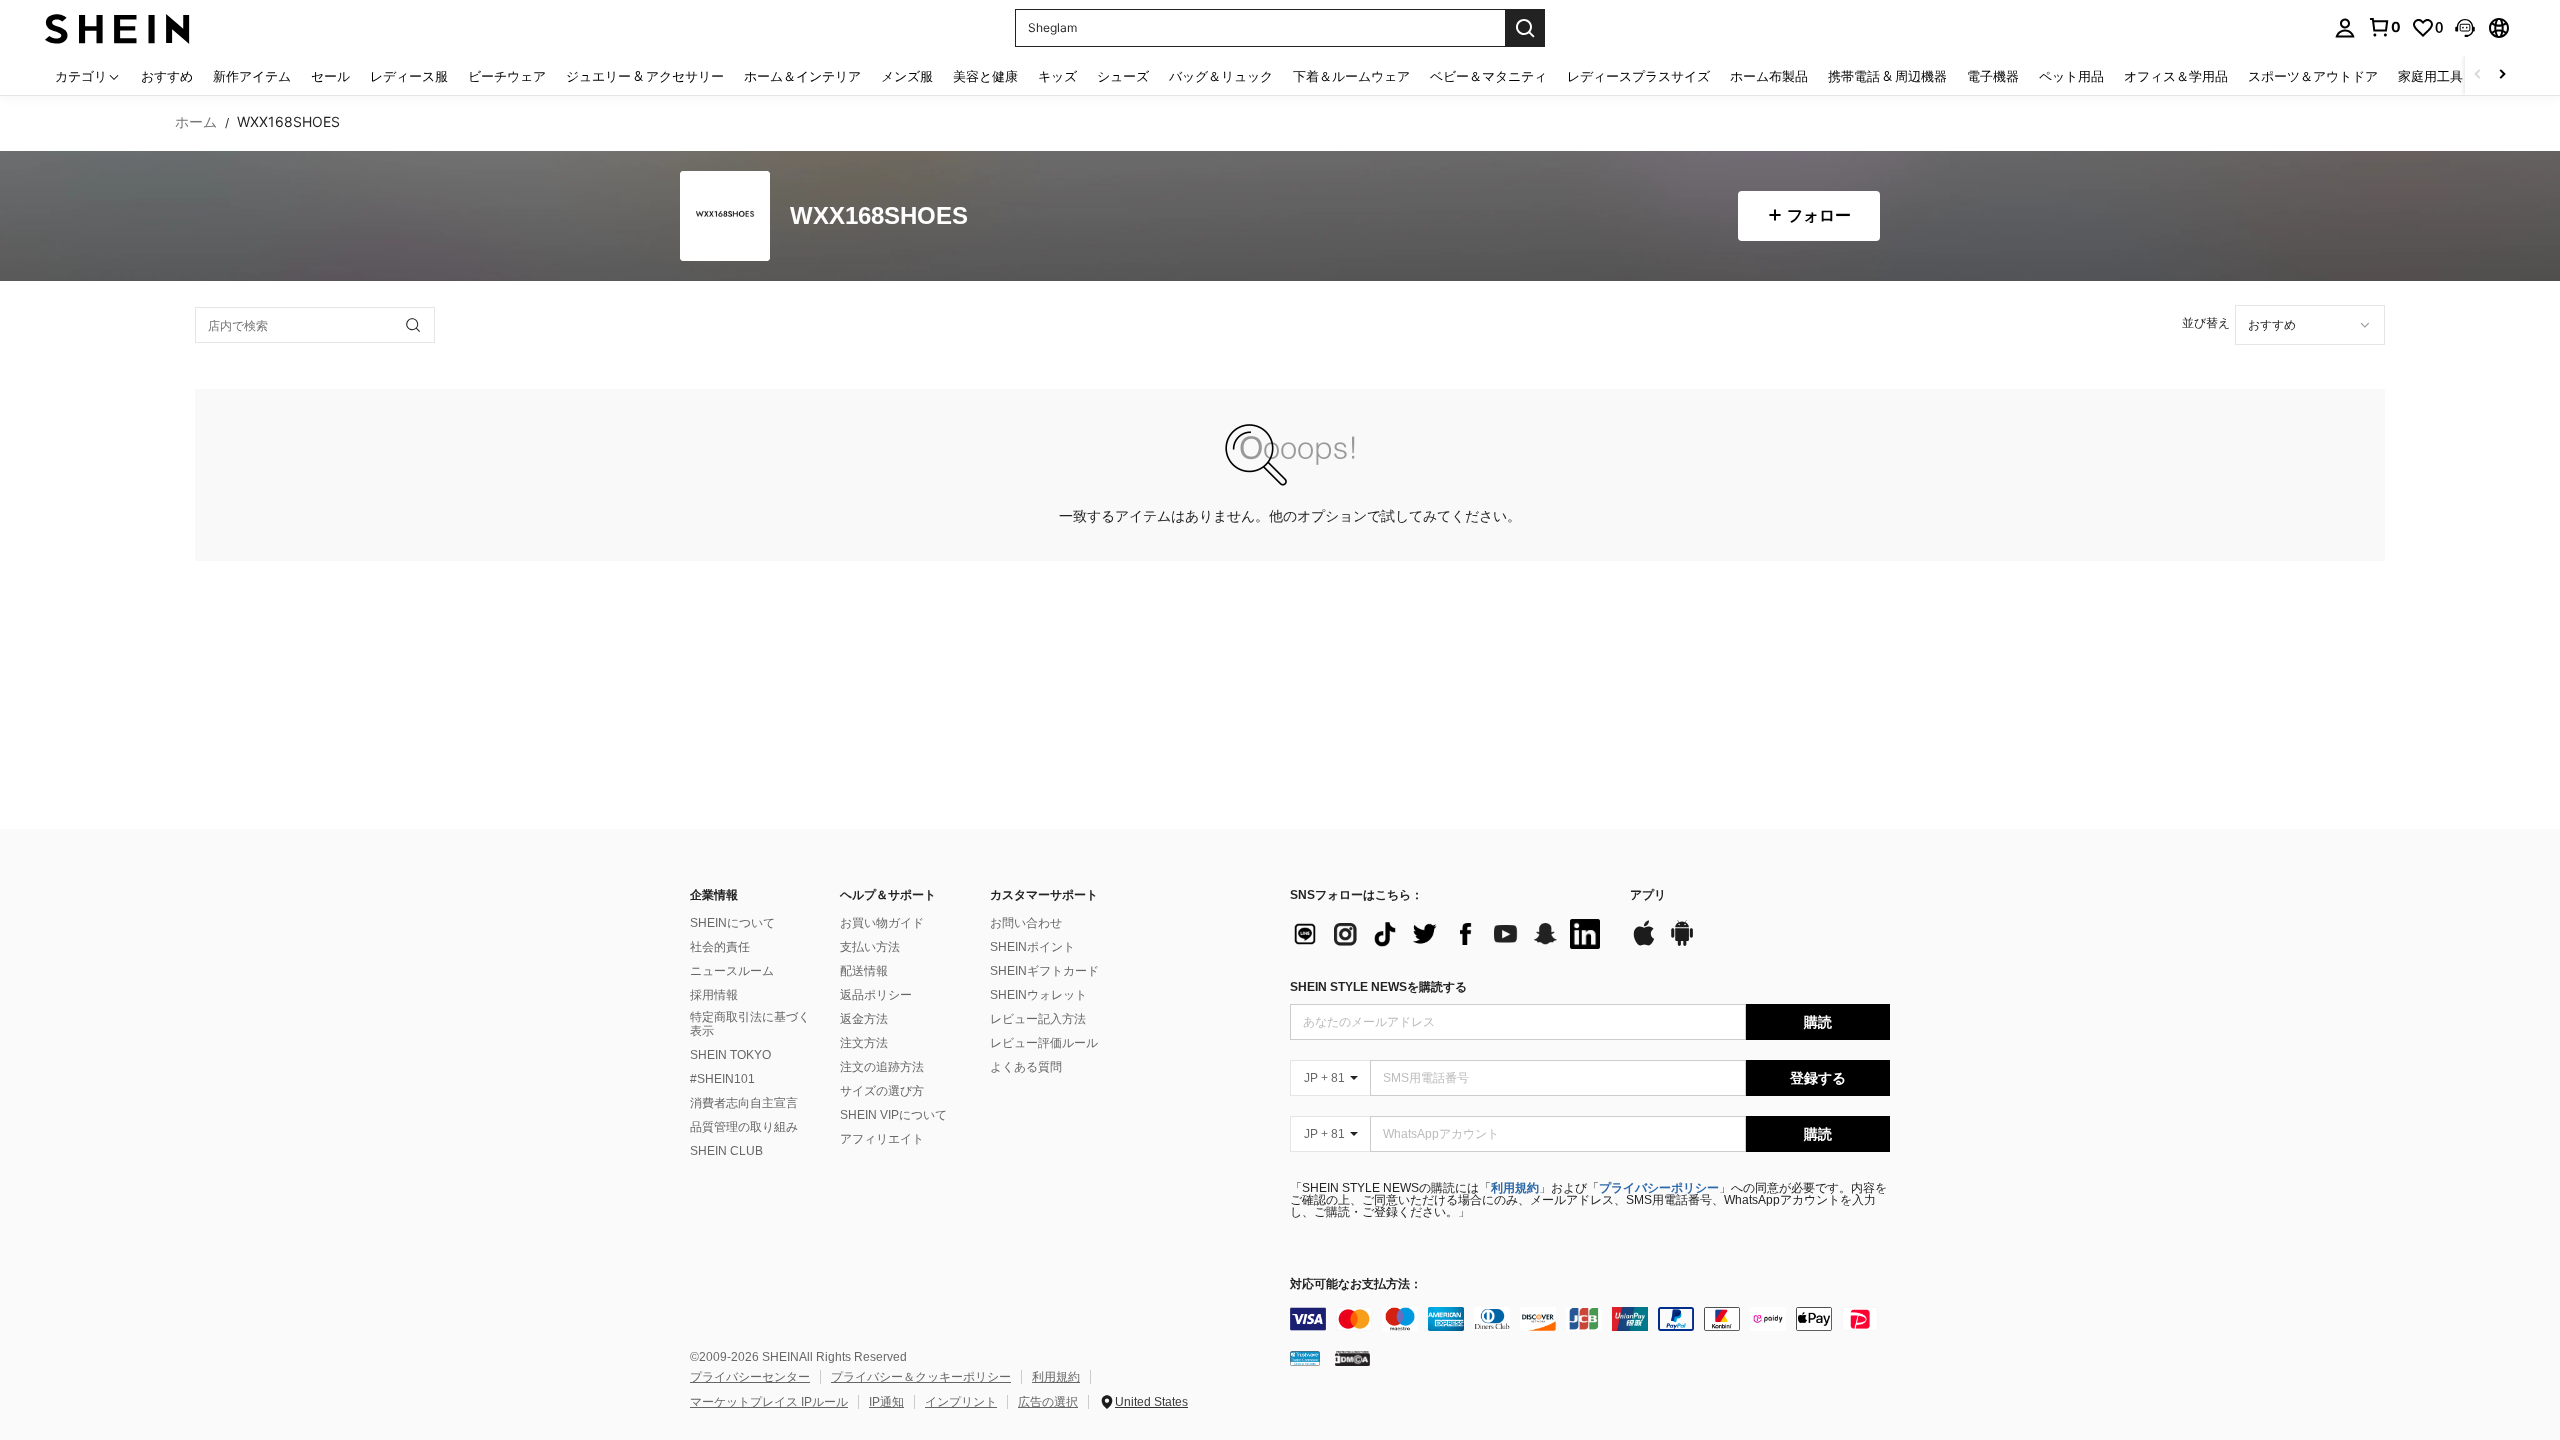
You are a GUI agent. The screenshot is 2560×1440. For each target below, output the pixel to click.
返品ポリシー (876, 995)
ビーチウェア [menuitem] (507, 76)
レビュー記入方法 (1038, 1019)
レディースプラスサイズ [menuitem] (1638, 76)
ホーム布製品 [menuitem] (1769, 76)
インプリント (961, 1402)
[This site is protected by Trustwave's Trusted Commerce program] (1305, 1358)
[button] (2465, 28)
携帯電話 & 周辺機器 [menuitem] (1887, 76)
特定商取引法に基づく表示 (750, 1024)
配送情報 (864, 971)
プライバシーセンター (750, 1377)
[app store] (1644, 943)
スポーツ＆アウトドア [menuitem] (2313, 76)
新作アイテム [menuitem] (252, 76)
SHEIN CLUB (726, 1151)
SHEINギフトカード (1044, 971)
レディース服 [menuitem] (409, 76)
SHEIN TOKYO (730, 1055)
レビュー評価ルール (1044, 1043)
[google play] (1682, 943)
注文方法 (864, 1043)
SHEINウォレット (1038, 995)
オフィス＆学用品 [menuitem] (2176, 76)
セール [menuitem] (330, 76)
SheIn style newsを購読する (1378, 987)
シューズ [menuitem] (1123, 76)
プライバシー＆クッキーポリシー (921, 1377)
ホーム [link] (196, 122)
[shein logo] (117, 27)
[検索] (1525, 28)
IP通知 (886, 1402)
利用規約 (1515, 1188)
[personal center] (2345, 28)
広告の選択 (1048, 1402)
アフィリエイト (882, 1139)
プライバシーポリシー (1659, 1188)
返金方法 (864, 1019)
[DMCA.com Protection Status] (1352, 1358)
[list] (1450, 934)
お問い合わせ (1026, 923)
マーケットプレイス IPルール (769, 1402)
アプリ (1648, 895)
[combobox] (2310, 325)
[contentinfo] (1590, 1319)
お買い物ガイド (882, 923)
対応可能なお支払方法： (1356, 1284)
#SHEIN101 (722, 1079)
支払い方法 (870, 947)
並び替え (2206, 322)
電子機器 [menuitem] (1993, 76)
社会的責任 (720, 947)
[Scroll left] (2478, 75)
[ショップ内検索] (413, 325)
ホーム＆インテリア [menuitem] (802, 76)
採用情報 (714, 995)
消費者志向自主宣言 (744, 1103)
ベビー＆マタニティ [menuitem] (1488, 76)
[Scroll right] (2502, 75)
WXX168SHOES (879, 216)
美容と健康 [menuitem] (985, 76)
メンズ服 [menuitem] (907, 76)
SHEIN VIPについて (893, 1115)
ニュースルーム (732, 971)
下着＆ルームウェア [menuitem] (1351, 76)
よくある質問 (1026, 1067)
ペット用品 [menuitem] (2071, 76)
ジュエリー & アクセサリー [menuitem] (645, 76)
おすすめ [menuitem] (167, 76)
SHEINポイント (1032, 947)
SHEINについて (732, 923)
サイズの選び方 (882, 1091)
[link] (2384, 27)
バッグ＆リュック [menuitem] (1221, 76)
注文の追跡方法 (882, 1067)
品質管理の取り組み (744, 1127)
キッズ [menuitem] (1057, 76)
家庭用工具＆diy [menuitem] (2446, 76)
